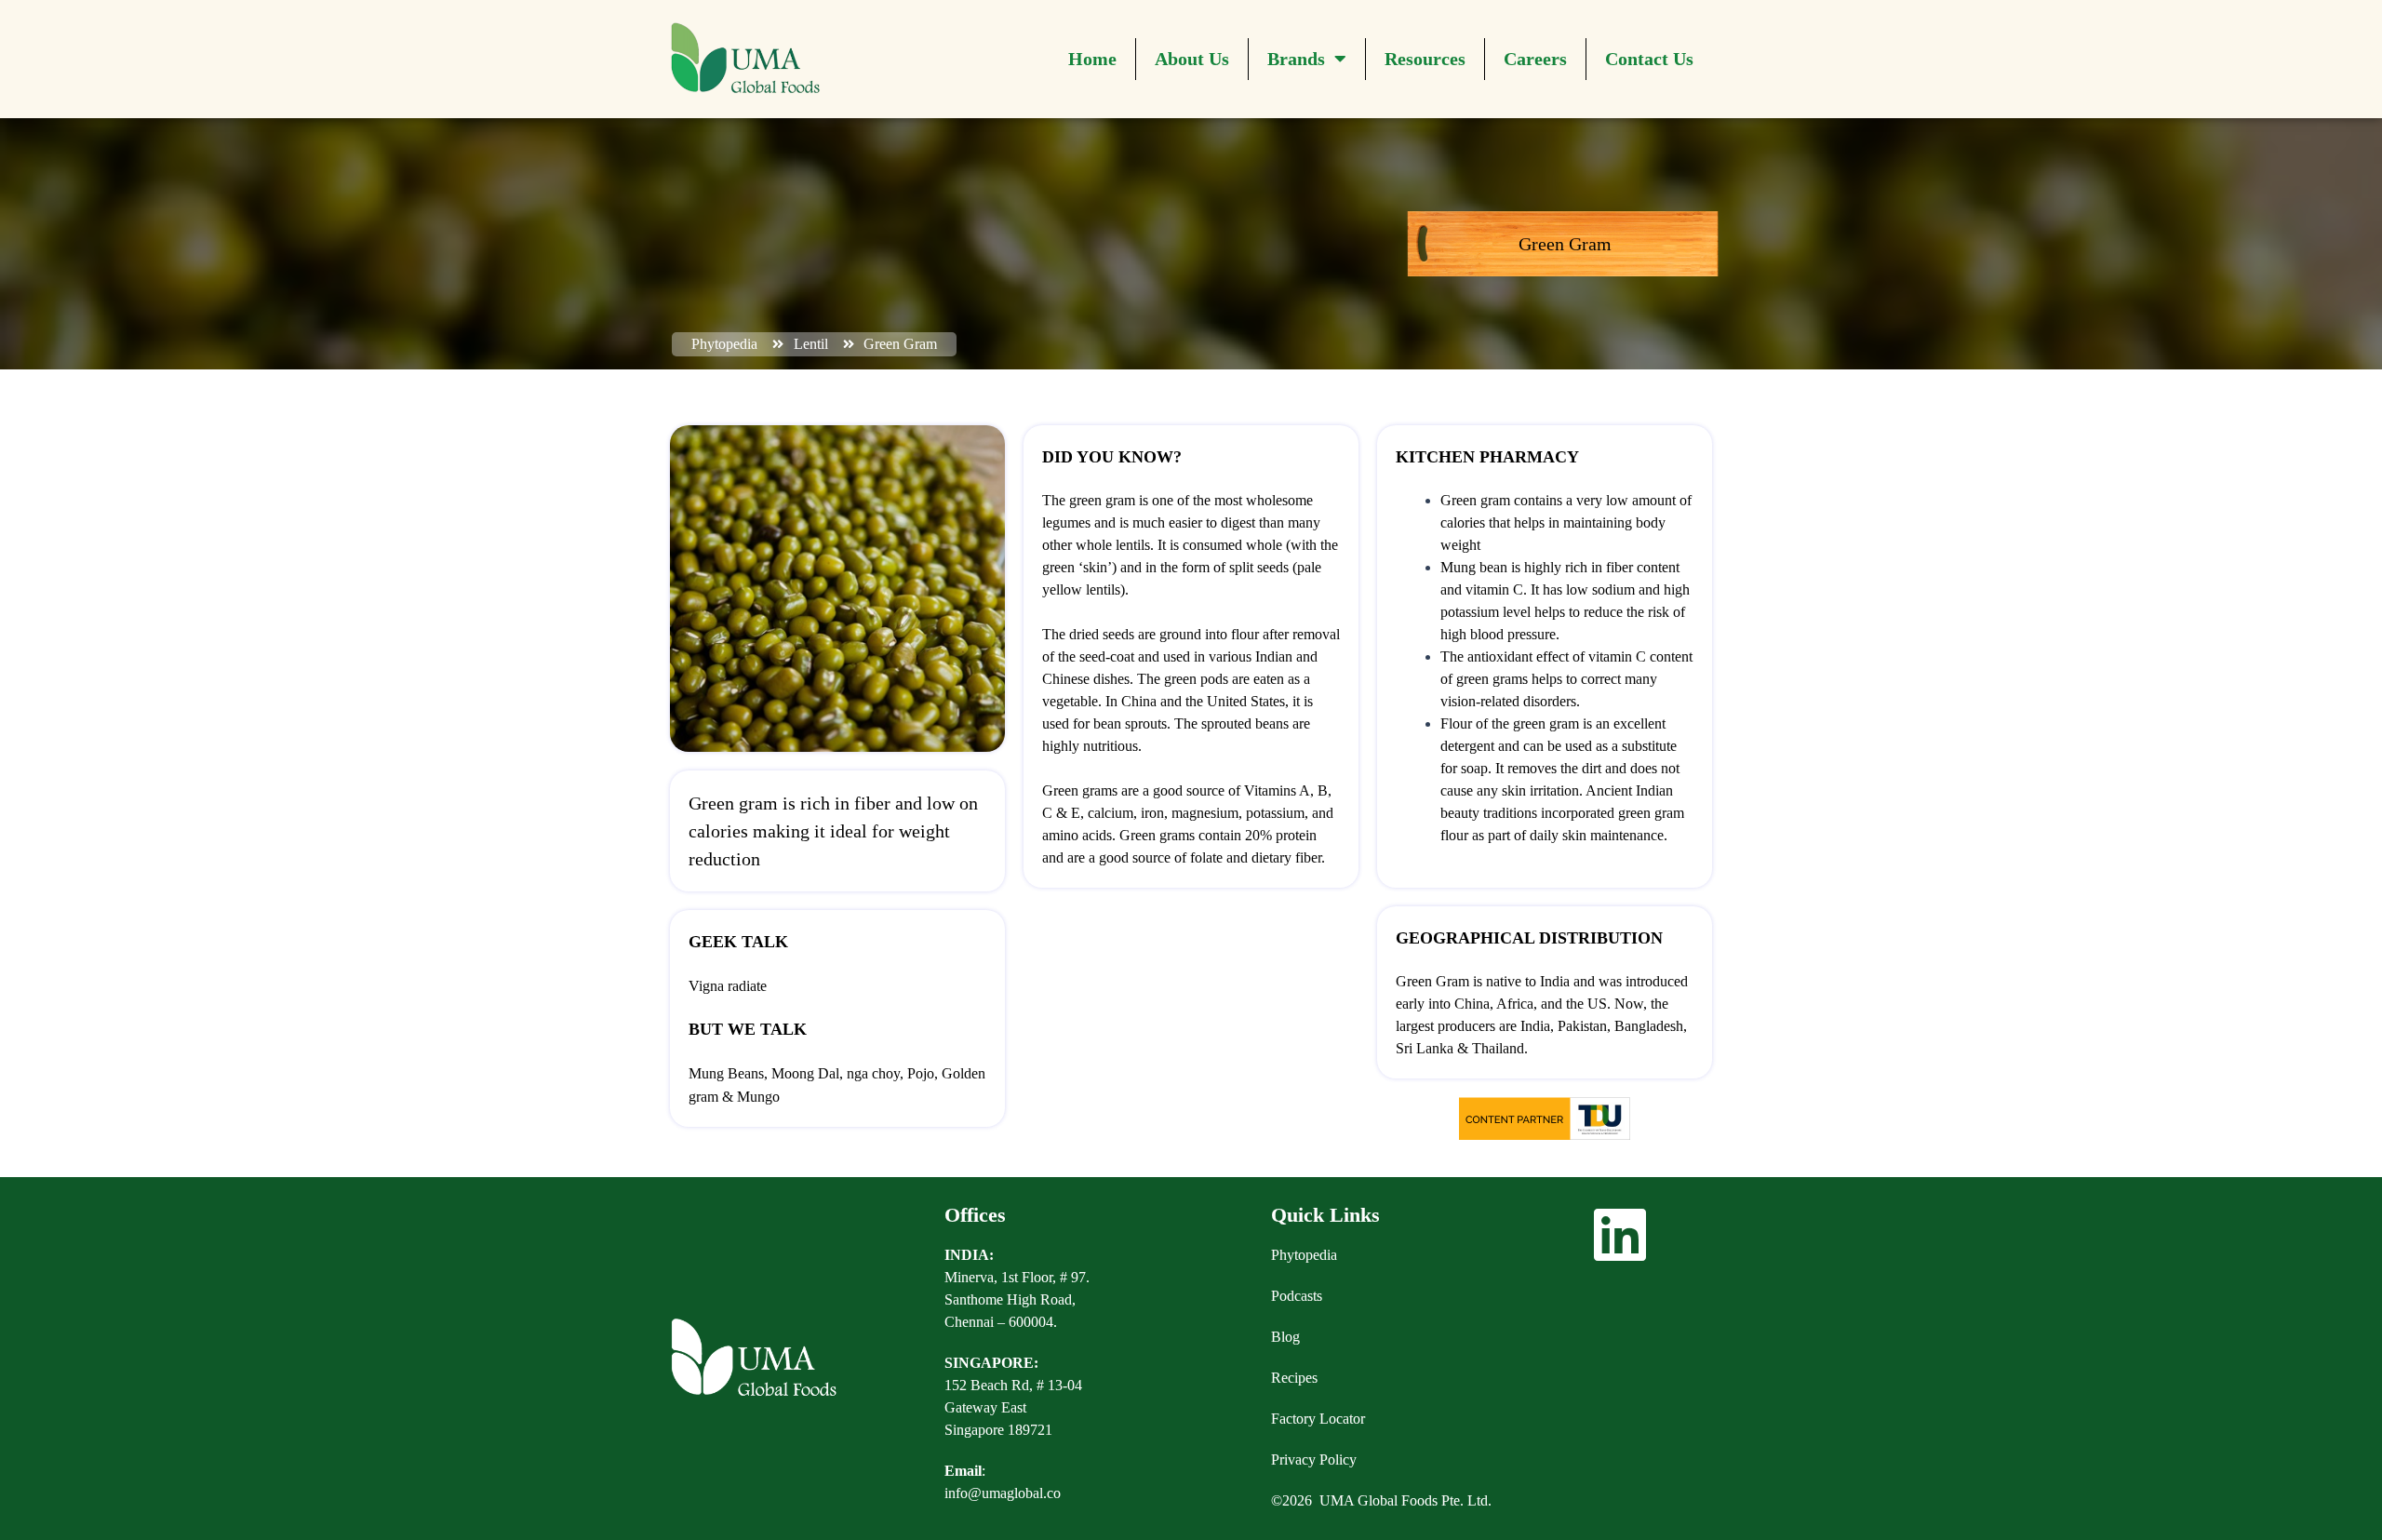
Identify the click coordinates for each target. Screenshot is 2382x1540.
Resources (1425, 59)
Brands (1296, 59)
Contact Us (1649, 59)
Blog (1285, 1337)
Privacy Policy (1314, 1460)
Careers (1535, 59)
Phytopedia (1304, 1255)
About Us (1192, 59)
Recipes (1294, 1378)
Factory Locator (1318, 1419)
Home (1092, 59)
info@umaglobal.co (1003, 1493)
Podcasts (1297, 1296)
